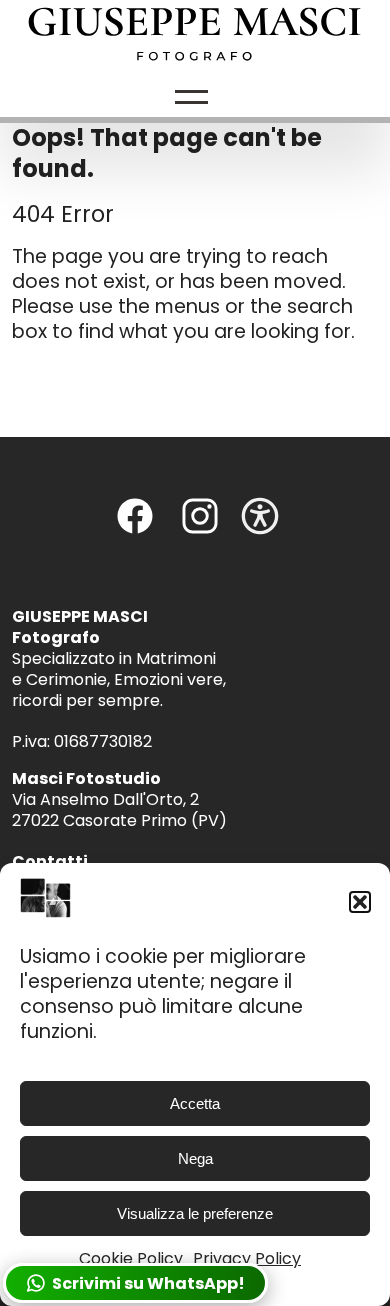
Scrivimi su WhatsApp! (145, 1283)
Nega (195, 1158)
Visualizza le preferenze (195, 1213)
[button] (360, 902)
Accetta (195, 1103)
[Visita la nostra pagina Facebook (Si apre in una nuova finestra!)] (135, 529)
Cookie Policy (131, 1258)
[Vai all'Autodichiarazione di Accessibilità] (260, 529)
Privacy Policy (247, 1258)
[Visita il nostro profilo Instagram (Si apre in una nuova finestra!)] (200, 529)
